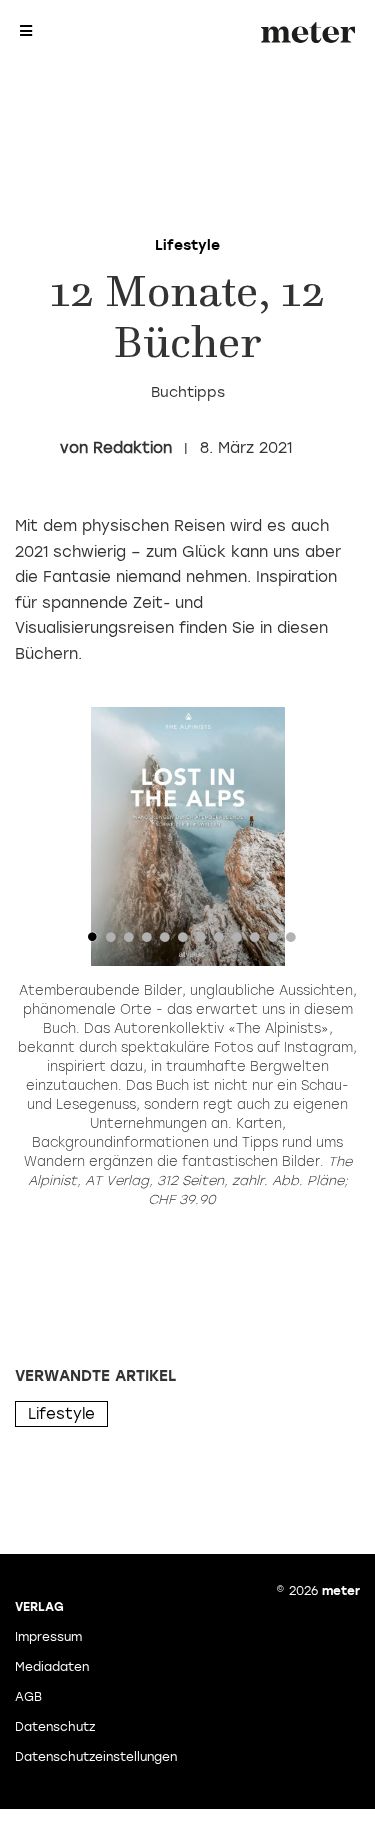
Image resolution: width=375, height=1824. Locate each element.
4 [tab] (147, 942)
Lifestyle (61, 1414)
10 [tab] (255, 942)
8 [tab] (219, 942)
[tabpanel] (187, 836)
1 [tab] (93, 942)
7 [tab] (201, 942)
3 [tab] (129, 942)
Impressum (48, 1637)
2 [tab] (111, 942)
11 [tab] (273, 942)
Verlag (39, 1607)
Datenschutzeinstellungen (96, 1757)
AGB (28, 1697)
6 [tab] (183, 942)
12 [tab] (291, 942)
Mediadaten (52, 1667)
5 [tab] (165, 942)
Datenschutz (55, 1727)
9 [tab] (237, 942)
